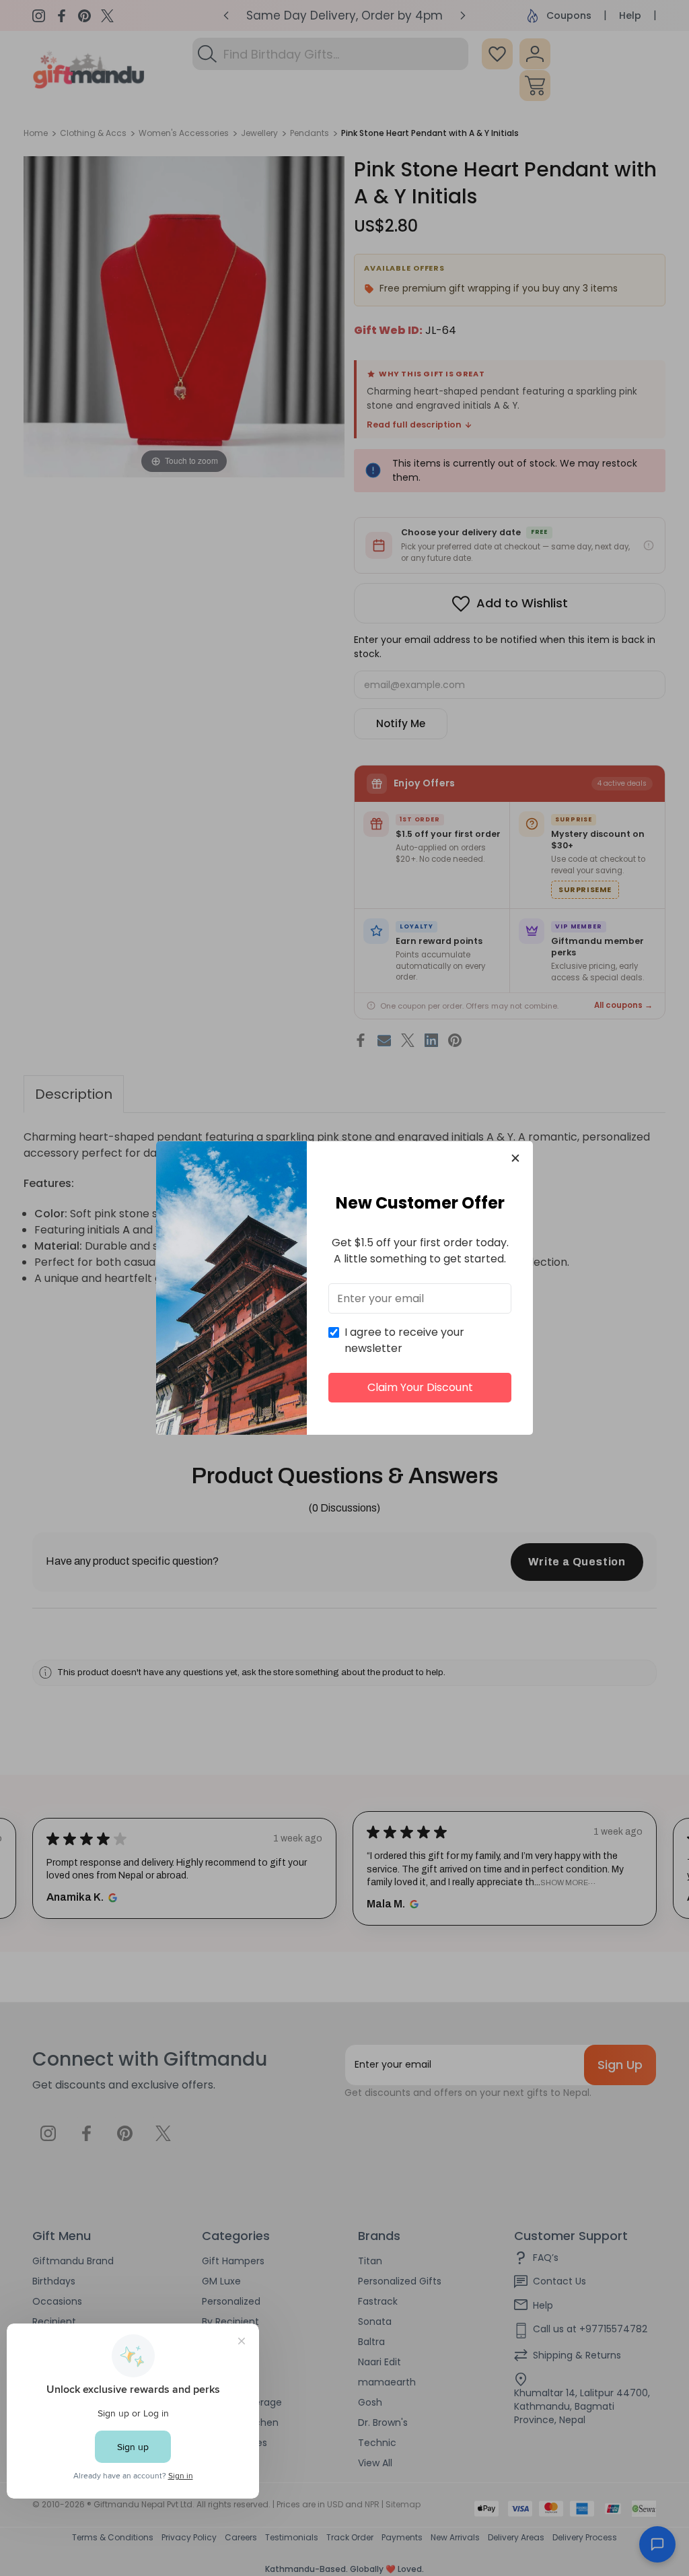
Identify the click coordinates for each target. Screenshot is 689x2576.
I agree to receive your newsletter (404, 1340)
